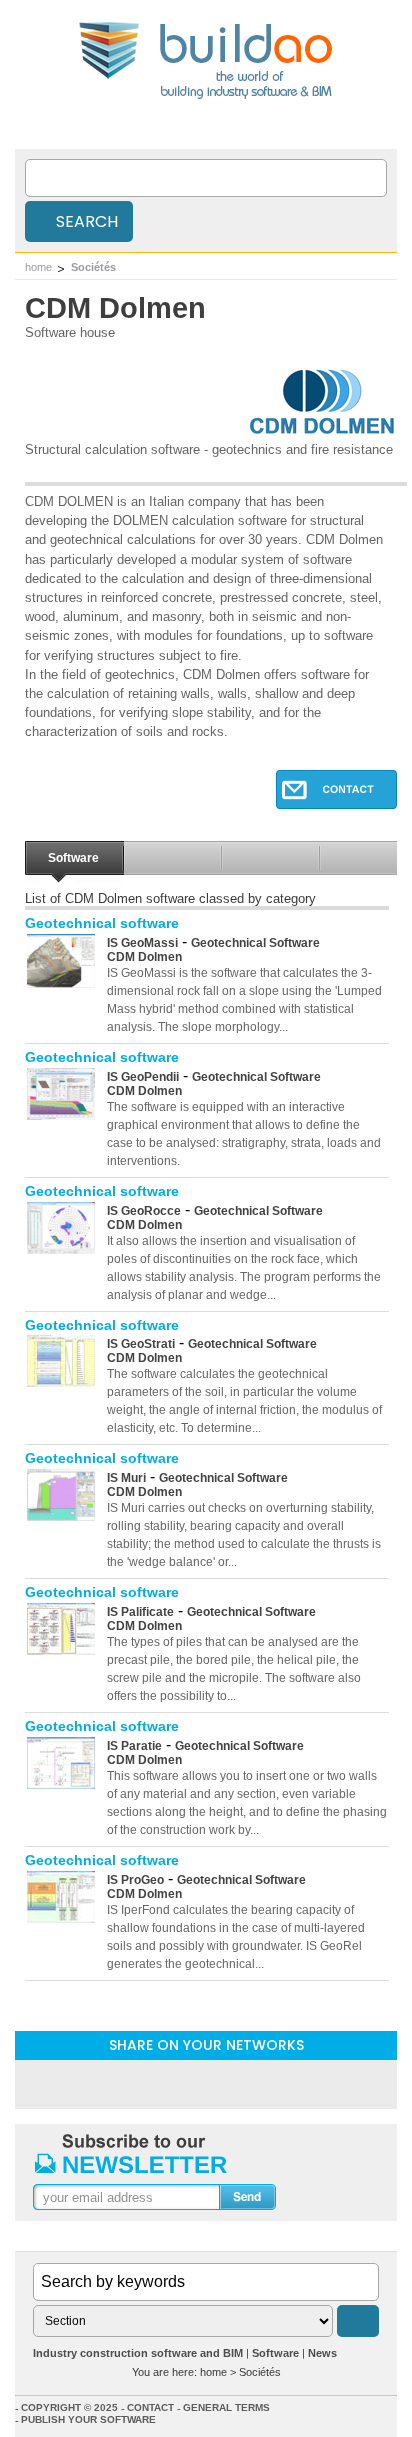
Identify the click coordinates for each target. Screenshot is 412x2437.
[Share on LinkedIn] (154, 2083)
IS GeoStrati (141, 1344)
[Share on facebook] (206, 2083)
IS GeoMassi (142, 943)
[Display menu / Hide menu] (384, 129)
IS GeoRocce (144, 1211)
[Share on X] (258, 2083)
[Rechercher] (358, 2321)
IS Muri (126, 1478)
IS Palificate (140, 1612)
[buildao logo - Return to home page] (206, 97)
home (38, 267)
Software (73, 858)
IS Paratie (134, 1746)
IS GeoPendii (143, 1077)
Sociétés (93, 267)
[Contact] (336, 803)
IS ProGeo (135, 1880)
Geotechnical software (102, 923)
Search (85, 221)
